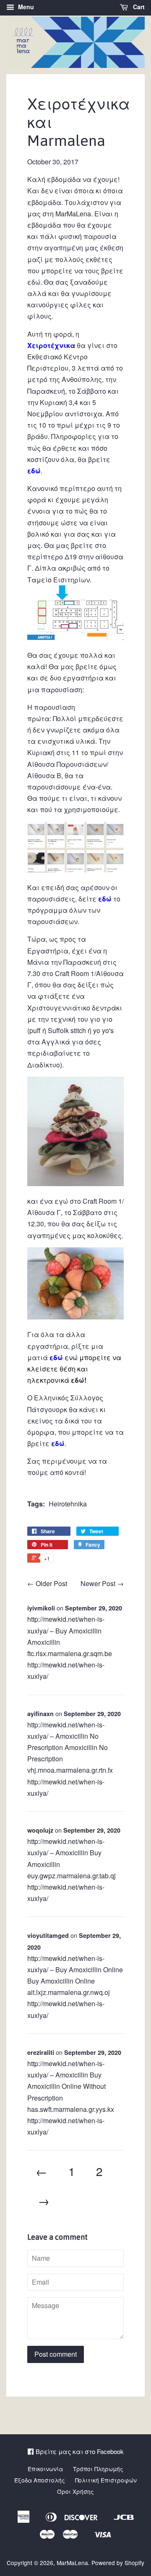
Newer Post (98, 1583)
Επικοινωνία (45, 2469)
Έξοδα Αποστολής (40, 2480)
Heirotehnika (68, 1504)
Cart (138, 7)
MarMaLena (72, 2563)
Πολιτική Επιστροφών (106, 2480)
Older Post (51, 1583)
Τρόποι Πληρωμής (98, 2469)
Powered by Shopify (118, 2563)
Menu (25, 7)
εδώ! (78, 1380)
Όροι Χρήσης (75, 2491)
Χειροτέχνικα (51, 345)
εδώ (34, 282)
